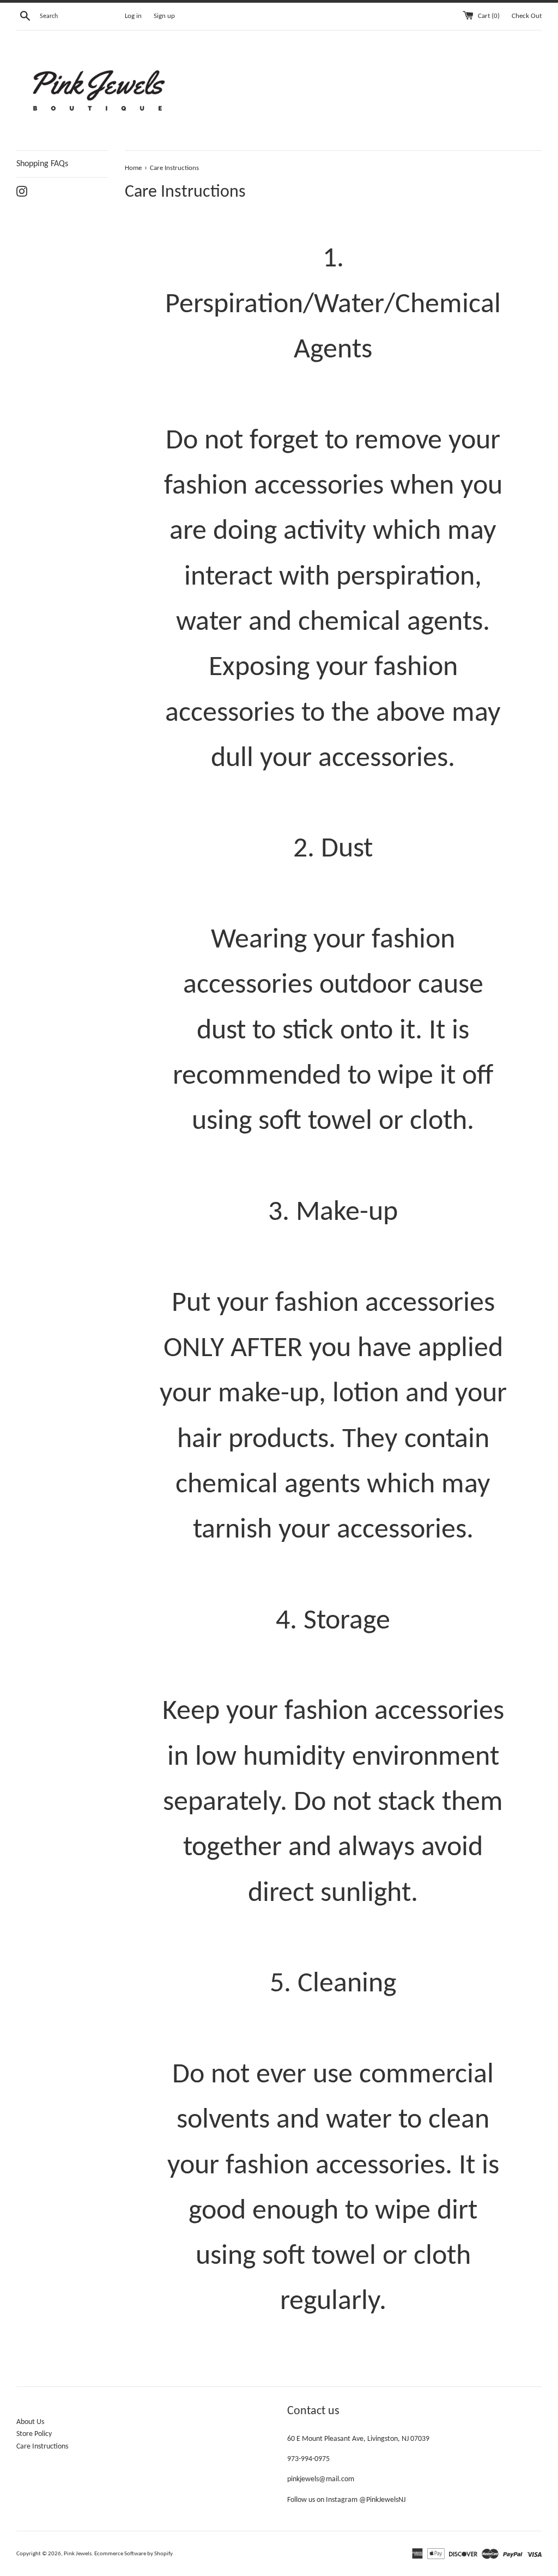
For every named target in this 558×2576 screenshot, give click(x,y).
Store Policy (34, 2434)
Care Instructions (42, 2447)
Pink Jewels (78, 2554)
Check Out (527, 16)
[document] (333, 1281)
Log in (133, 16)
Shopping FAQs (42, 164)
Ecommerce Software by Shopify (134, 2554)
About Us (30, 2422)
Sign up (164, 16)
